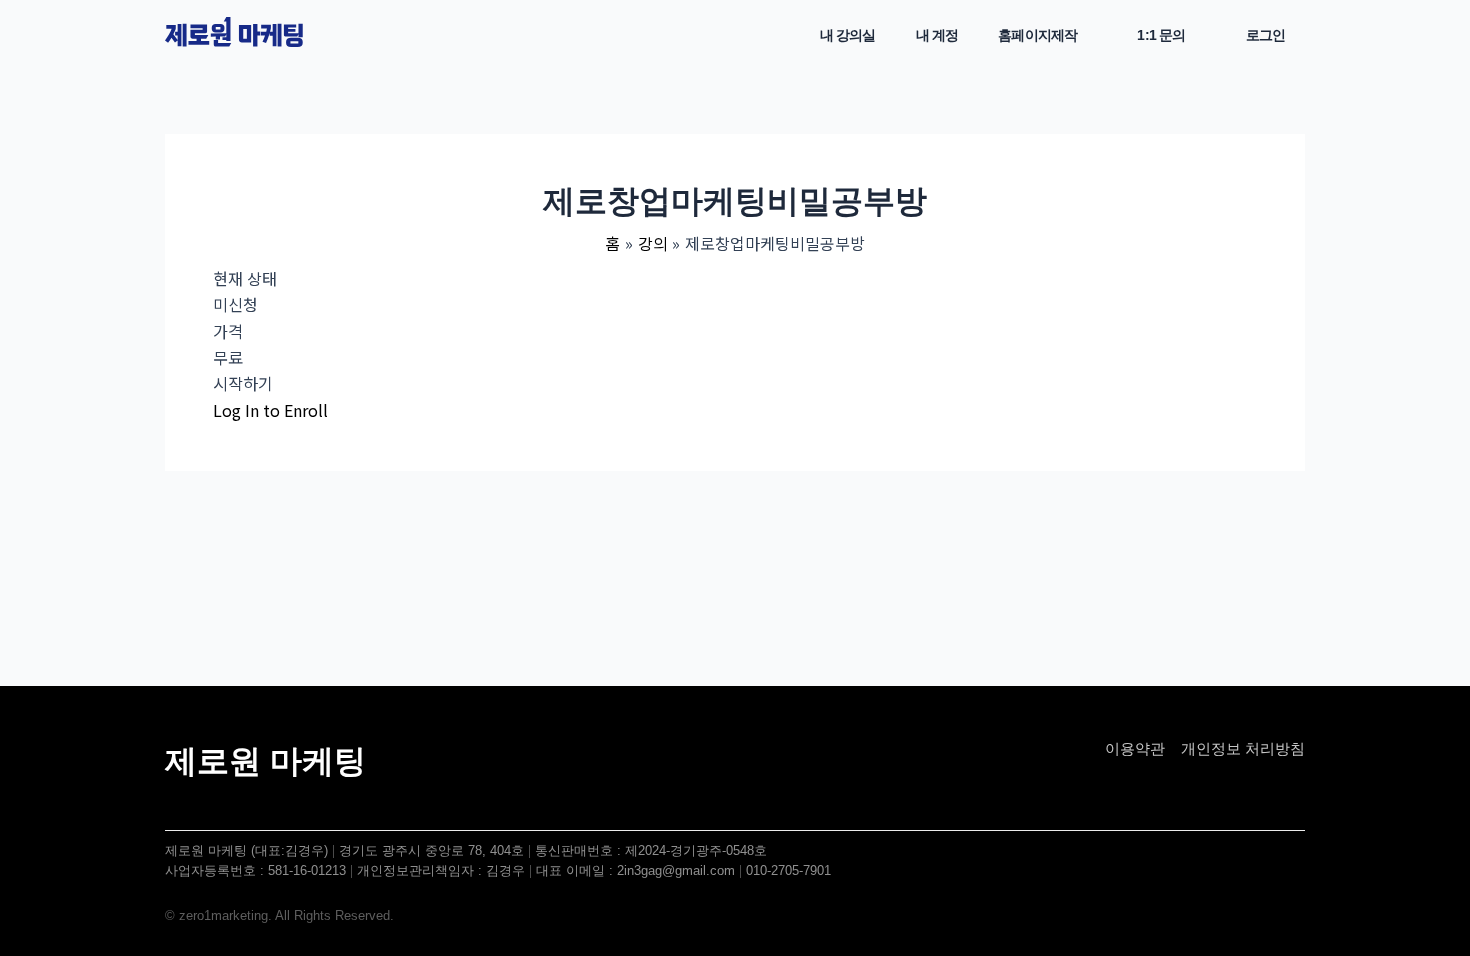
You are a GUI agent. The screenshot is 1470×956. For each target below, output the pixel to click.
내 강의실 (848, 35)
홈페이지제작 (1037, 35)
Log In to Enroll (270, 410)
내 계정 (937, 35)
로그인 (1265, 35)
